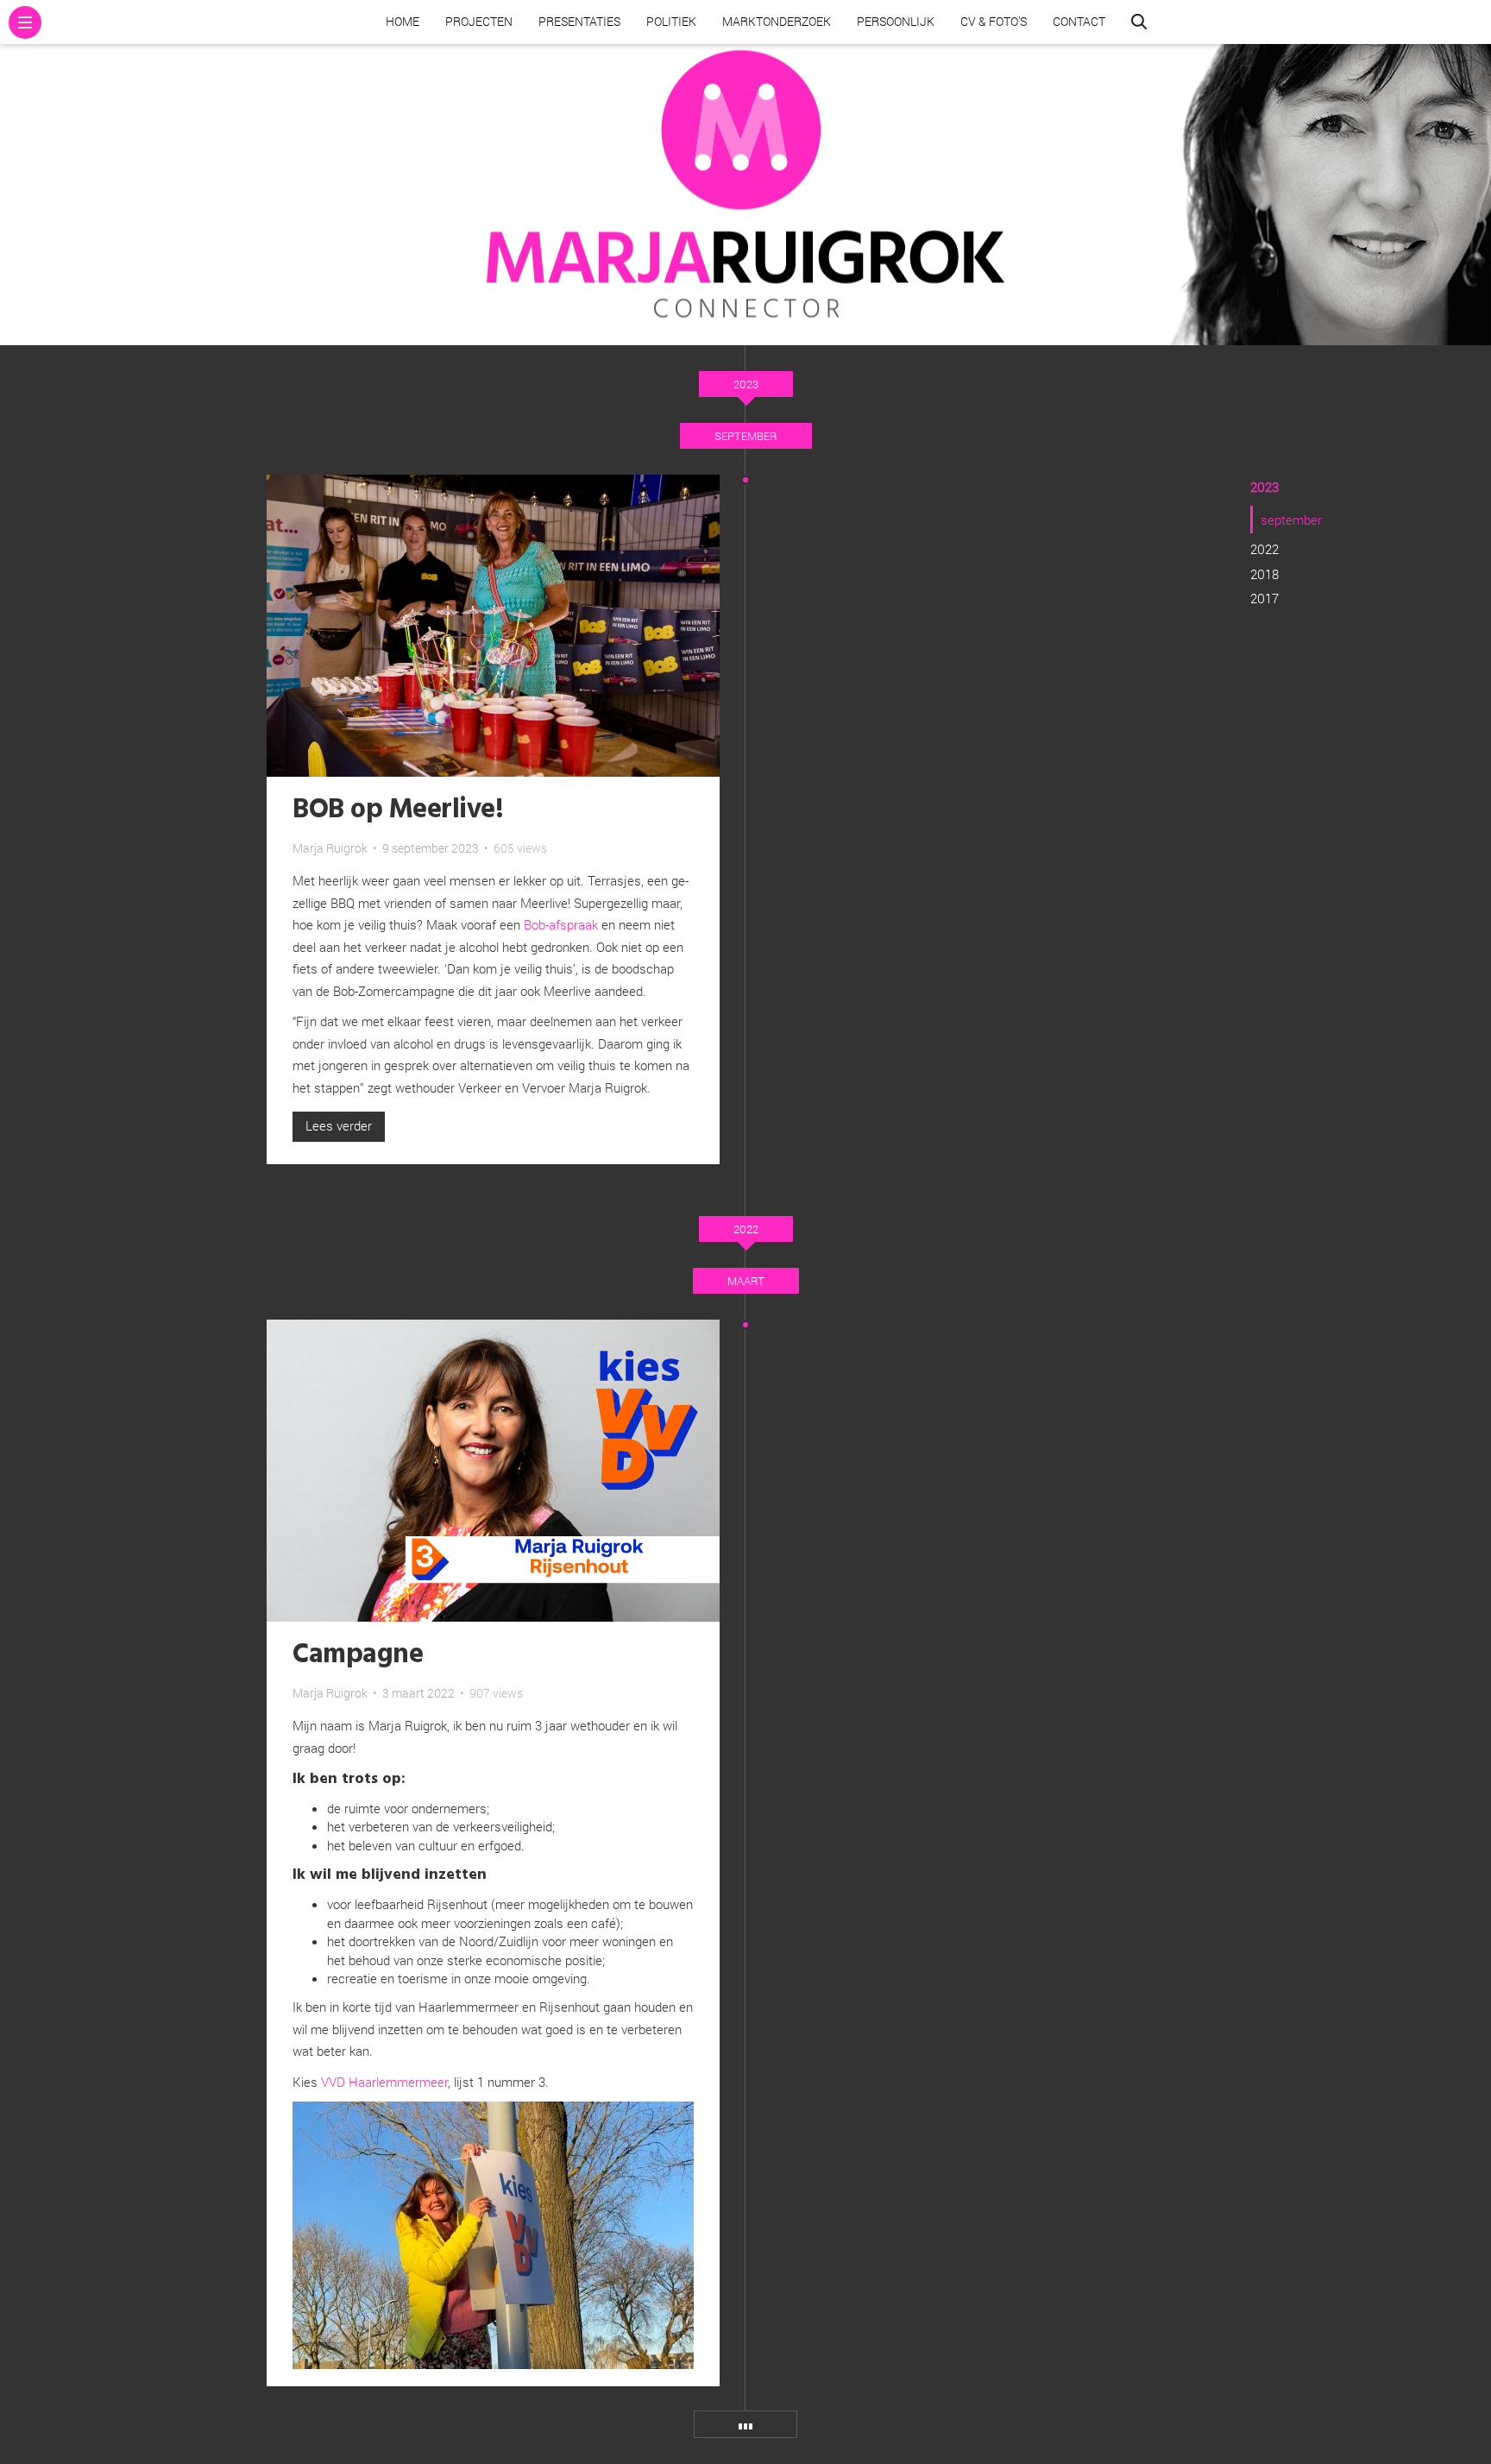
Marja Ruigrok (330, 848)
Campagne (358, 1655)
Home (403, 21)
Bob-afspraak (561, 924)
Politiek (671, 21)
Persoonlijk (896, 21)
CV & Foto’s (994, 21)
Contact (1079, 21)
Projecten (479, 21)
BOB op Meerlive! (398, 810)
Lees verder (339, 1125)
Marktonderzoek (777, 21)
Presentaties (579, 21)
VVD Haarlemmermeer (383, 2082)
